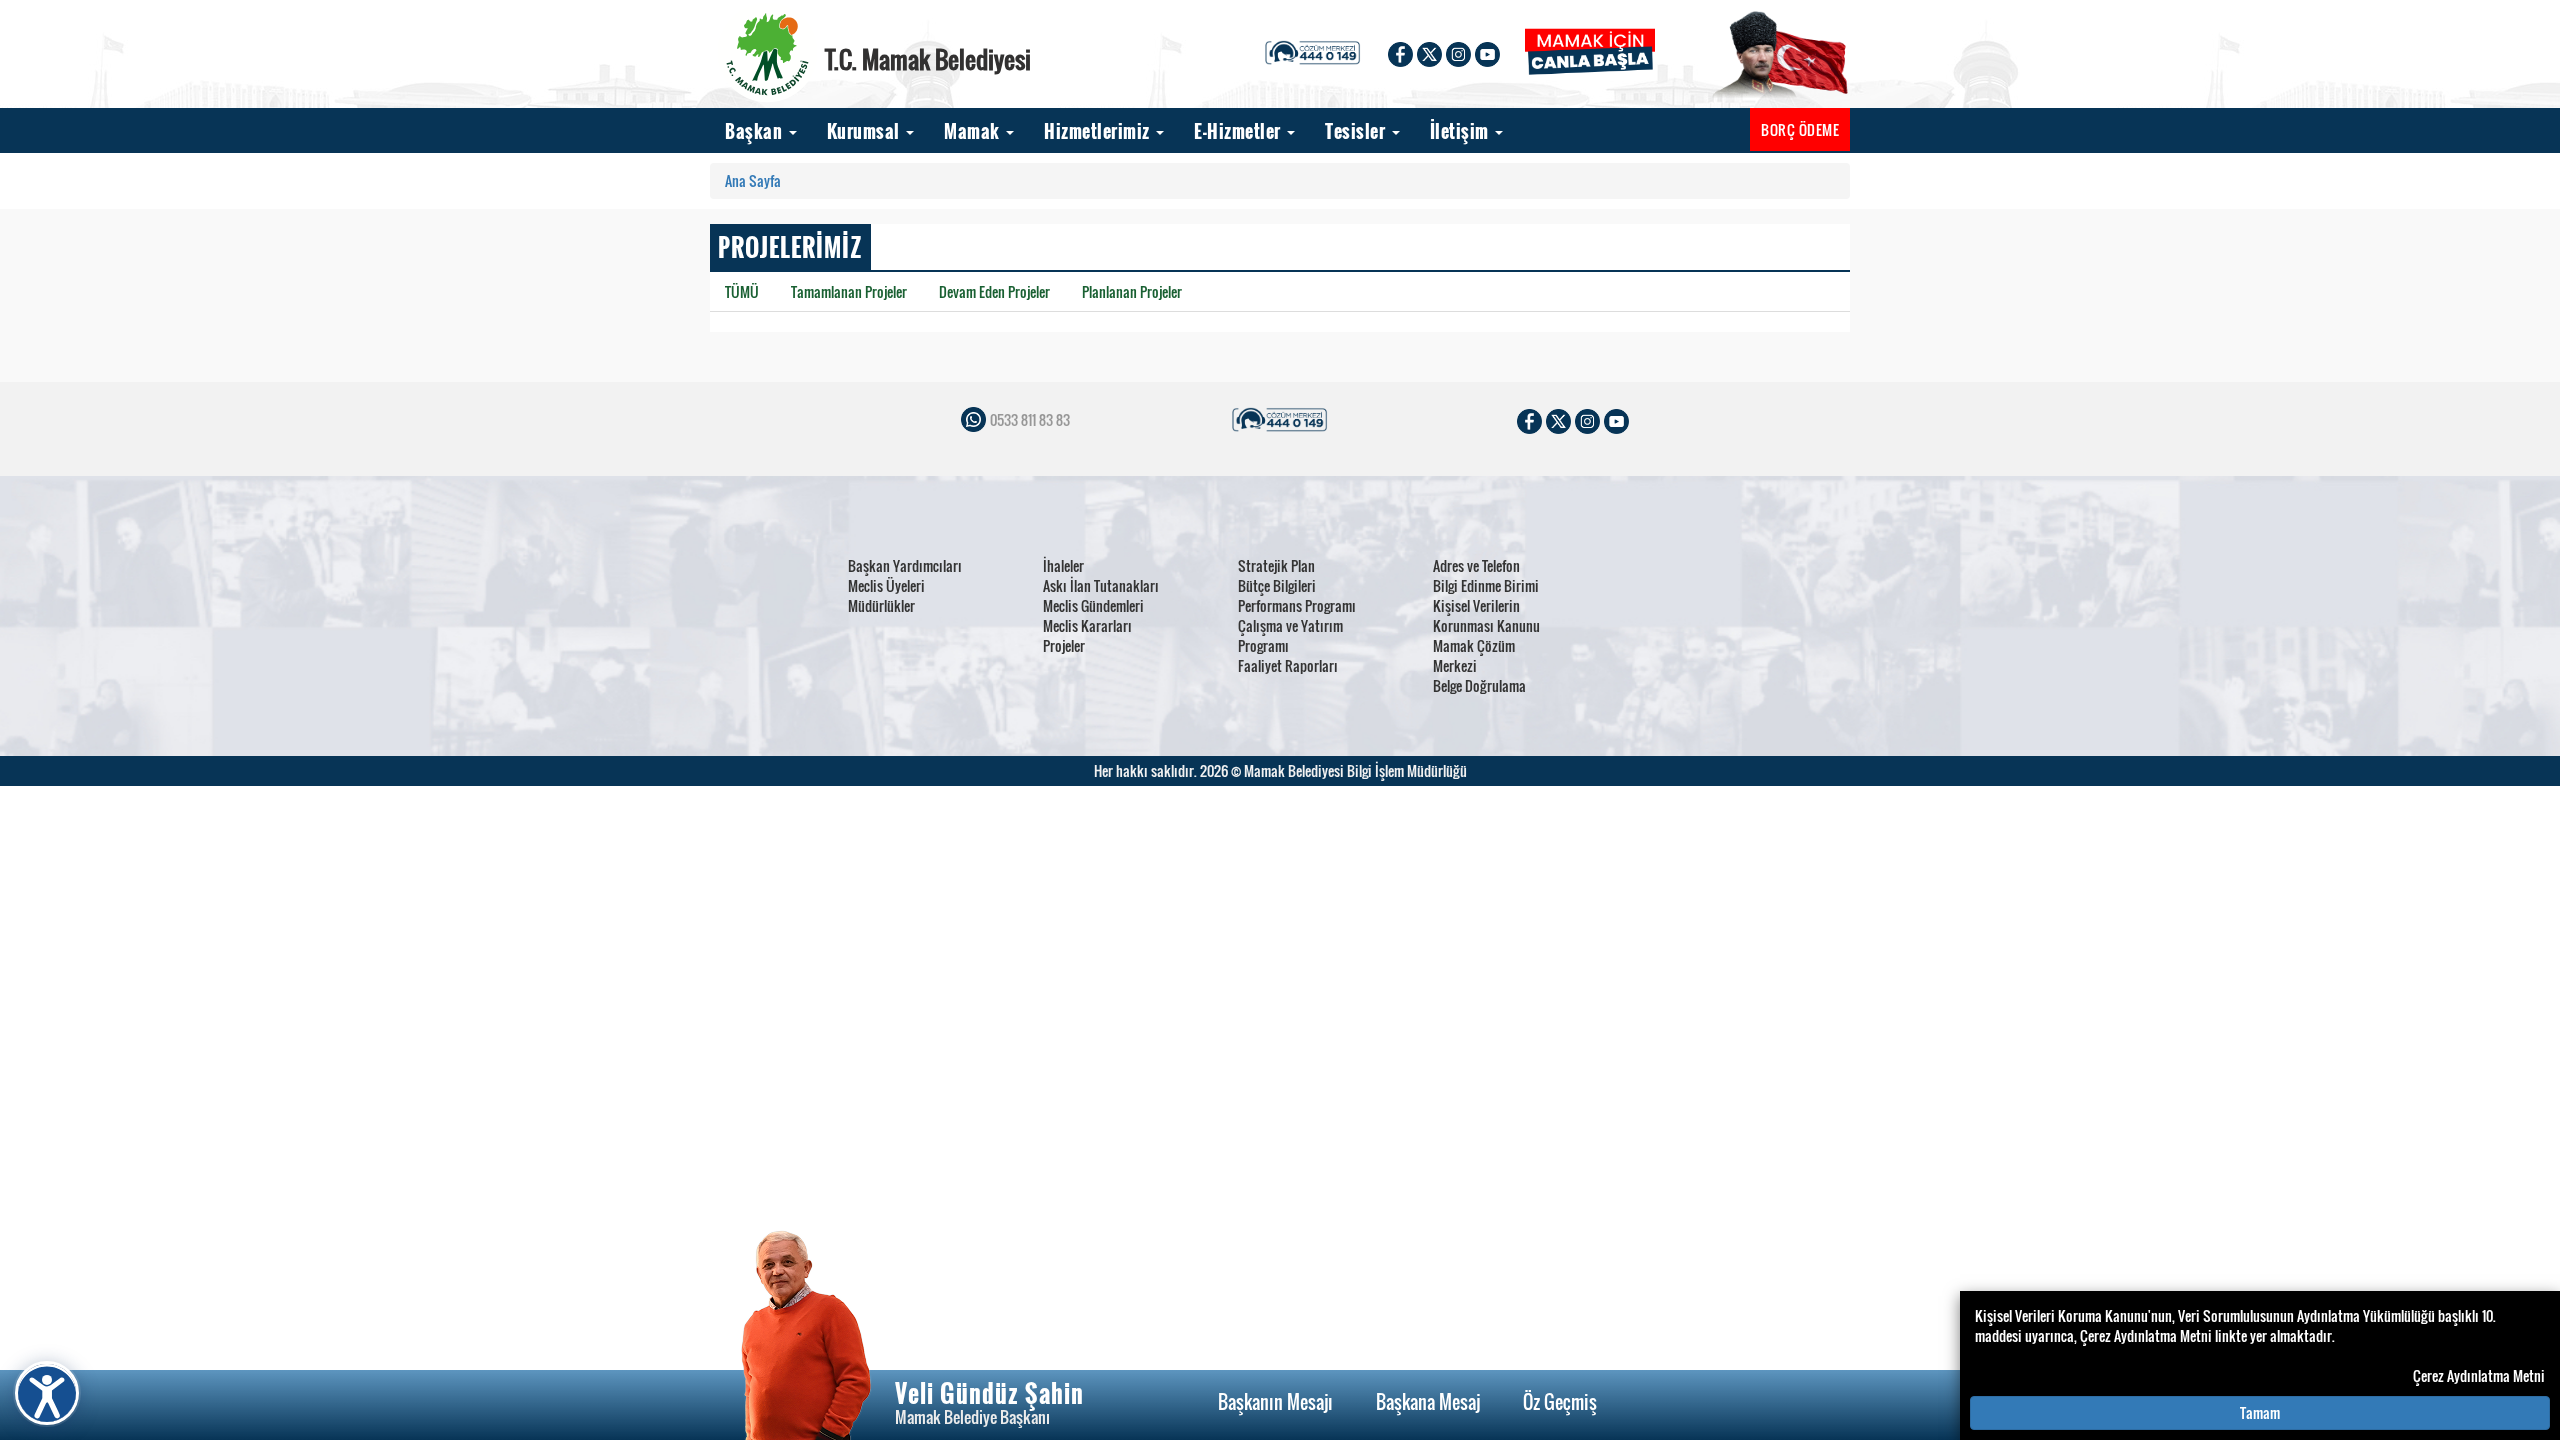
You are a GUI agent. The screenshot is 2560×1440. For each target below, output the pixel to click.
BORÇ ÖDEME (1800, 129)
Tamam (2260, 1412)
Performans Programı (1297, 605)
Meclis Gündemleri (1093, 605)
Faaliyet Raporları (1288, 665)
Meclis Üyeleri (886, 585)
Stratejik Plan (1276, 565)
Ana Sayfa (753, 180)
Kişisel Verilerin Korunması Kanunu (1486, 615)
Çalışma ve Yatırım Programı (1290, 635)
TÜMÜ (742, 291)
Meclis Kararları (1087, 625)
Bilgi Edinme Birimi (1486, 585)
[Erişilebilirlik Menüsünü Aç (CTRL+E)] (47, 1393)
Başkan (756, 131)
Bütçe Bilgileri (1277, 585)
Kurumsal (866, 131)
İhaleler (1063, 565)
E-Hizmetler (1239, 131)
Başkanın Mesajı (1275, 1402)
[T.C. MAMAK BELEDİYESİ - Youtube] (1487, 52)
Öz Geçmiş (1560, 1402)
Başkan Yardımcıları (905, 565)
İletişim (1462, 131)
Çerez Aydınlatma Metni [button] (2479, 1376)
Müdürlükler (881, 605)
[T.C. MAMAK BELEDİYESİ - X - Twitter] (1429, 52)
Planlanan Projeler (1132, 291)
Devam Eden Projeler (994, 291)
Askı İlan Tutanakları (1101, 585)
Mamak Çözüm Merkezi (1474, 655)
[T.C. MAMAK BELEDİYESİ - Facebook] (1400, 52)
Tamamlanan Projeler (849, 291)
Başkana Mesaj (1428, 1402)
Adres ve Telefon (1476, 565)
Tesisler (1357, 131)
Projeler (1064, 645)
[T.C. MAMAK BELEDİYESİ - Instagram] (1458, 52)
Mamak (974, 131)
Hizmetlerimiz (1099, 131)
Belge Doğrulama (1479, 685)
